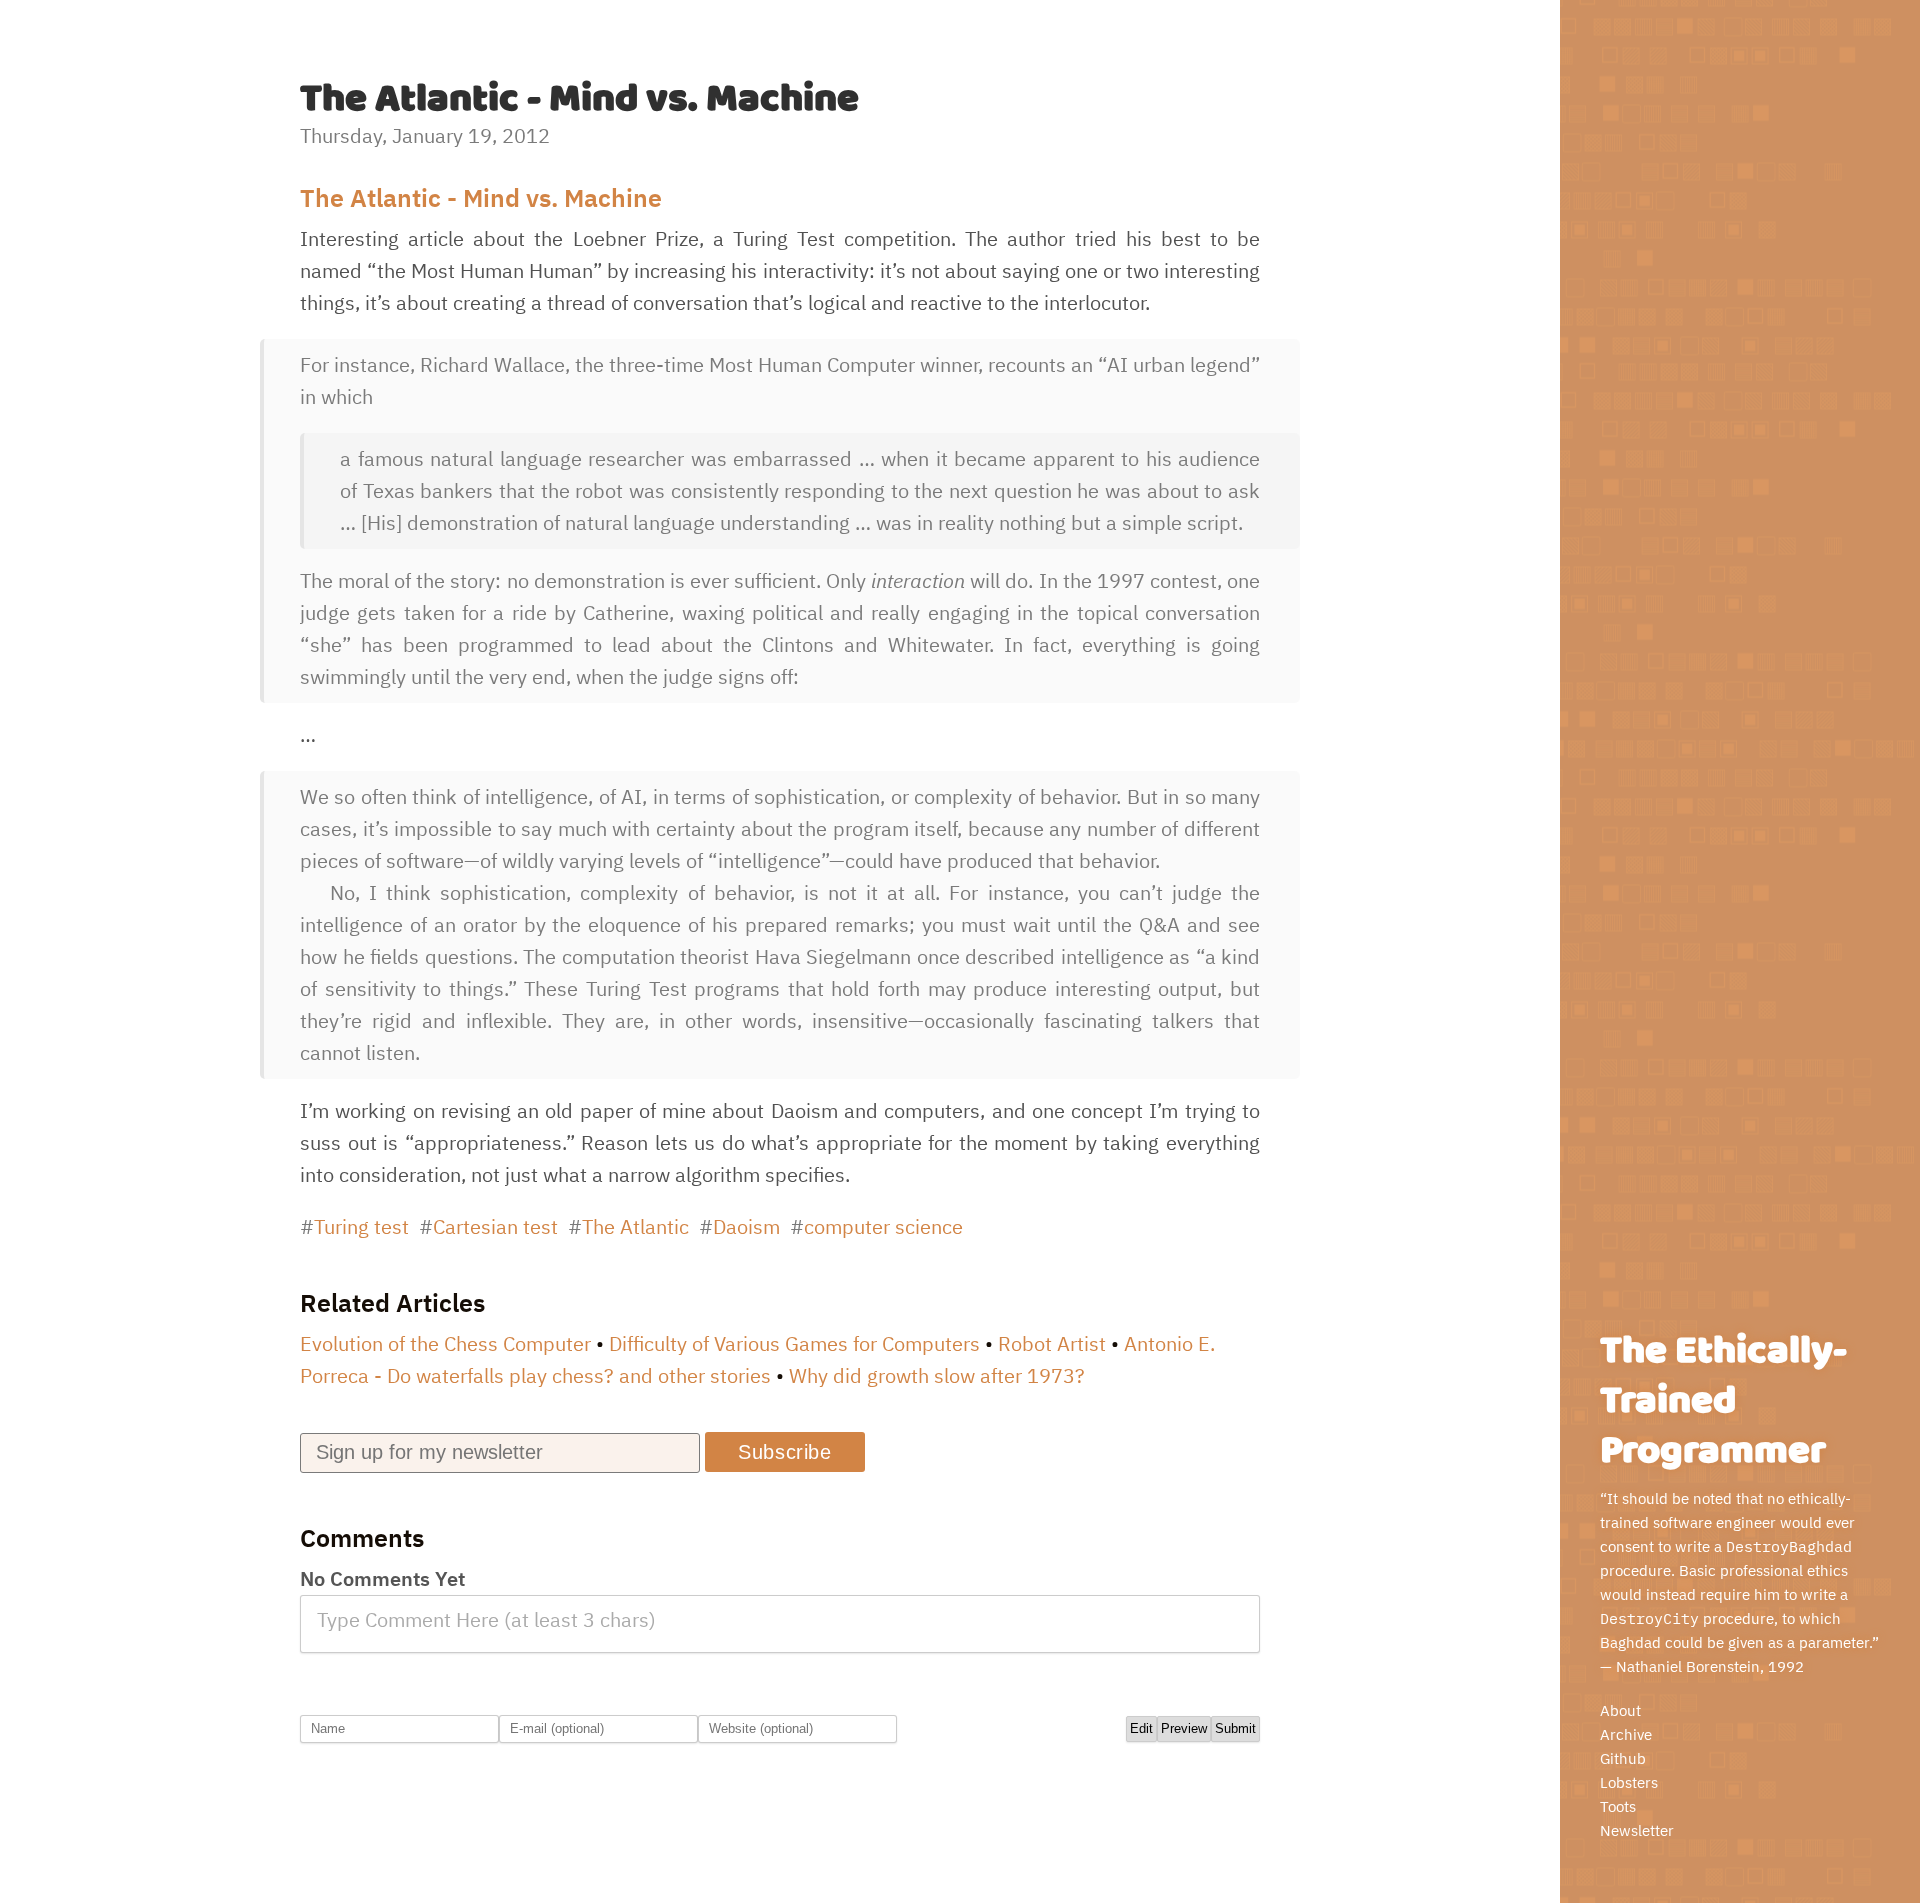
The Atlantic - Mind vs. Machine (481, 197)
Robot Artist (1052, 1343)
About (1620, 1710)
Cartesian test (495, 1226)
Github (1623, 1758)
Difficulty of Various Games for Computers (794, 1343)
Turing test (361, 1226)
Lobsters (1629, 1782)
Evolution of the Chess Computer (445, 1343)
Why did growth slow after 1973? (937, 1375)
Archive (1626, 1734)
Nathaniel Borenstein (1688, 1666)
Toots (1618, 1806)
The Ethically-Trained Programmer (1723, 1401)
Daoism (746, 1226)
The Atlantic (635, 1226)
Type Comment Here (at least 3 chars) (486, 1619)
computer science (883, 1226)
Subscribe (784, 1452)
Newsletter (1637, 1830)
